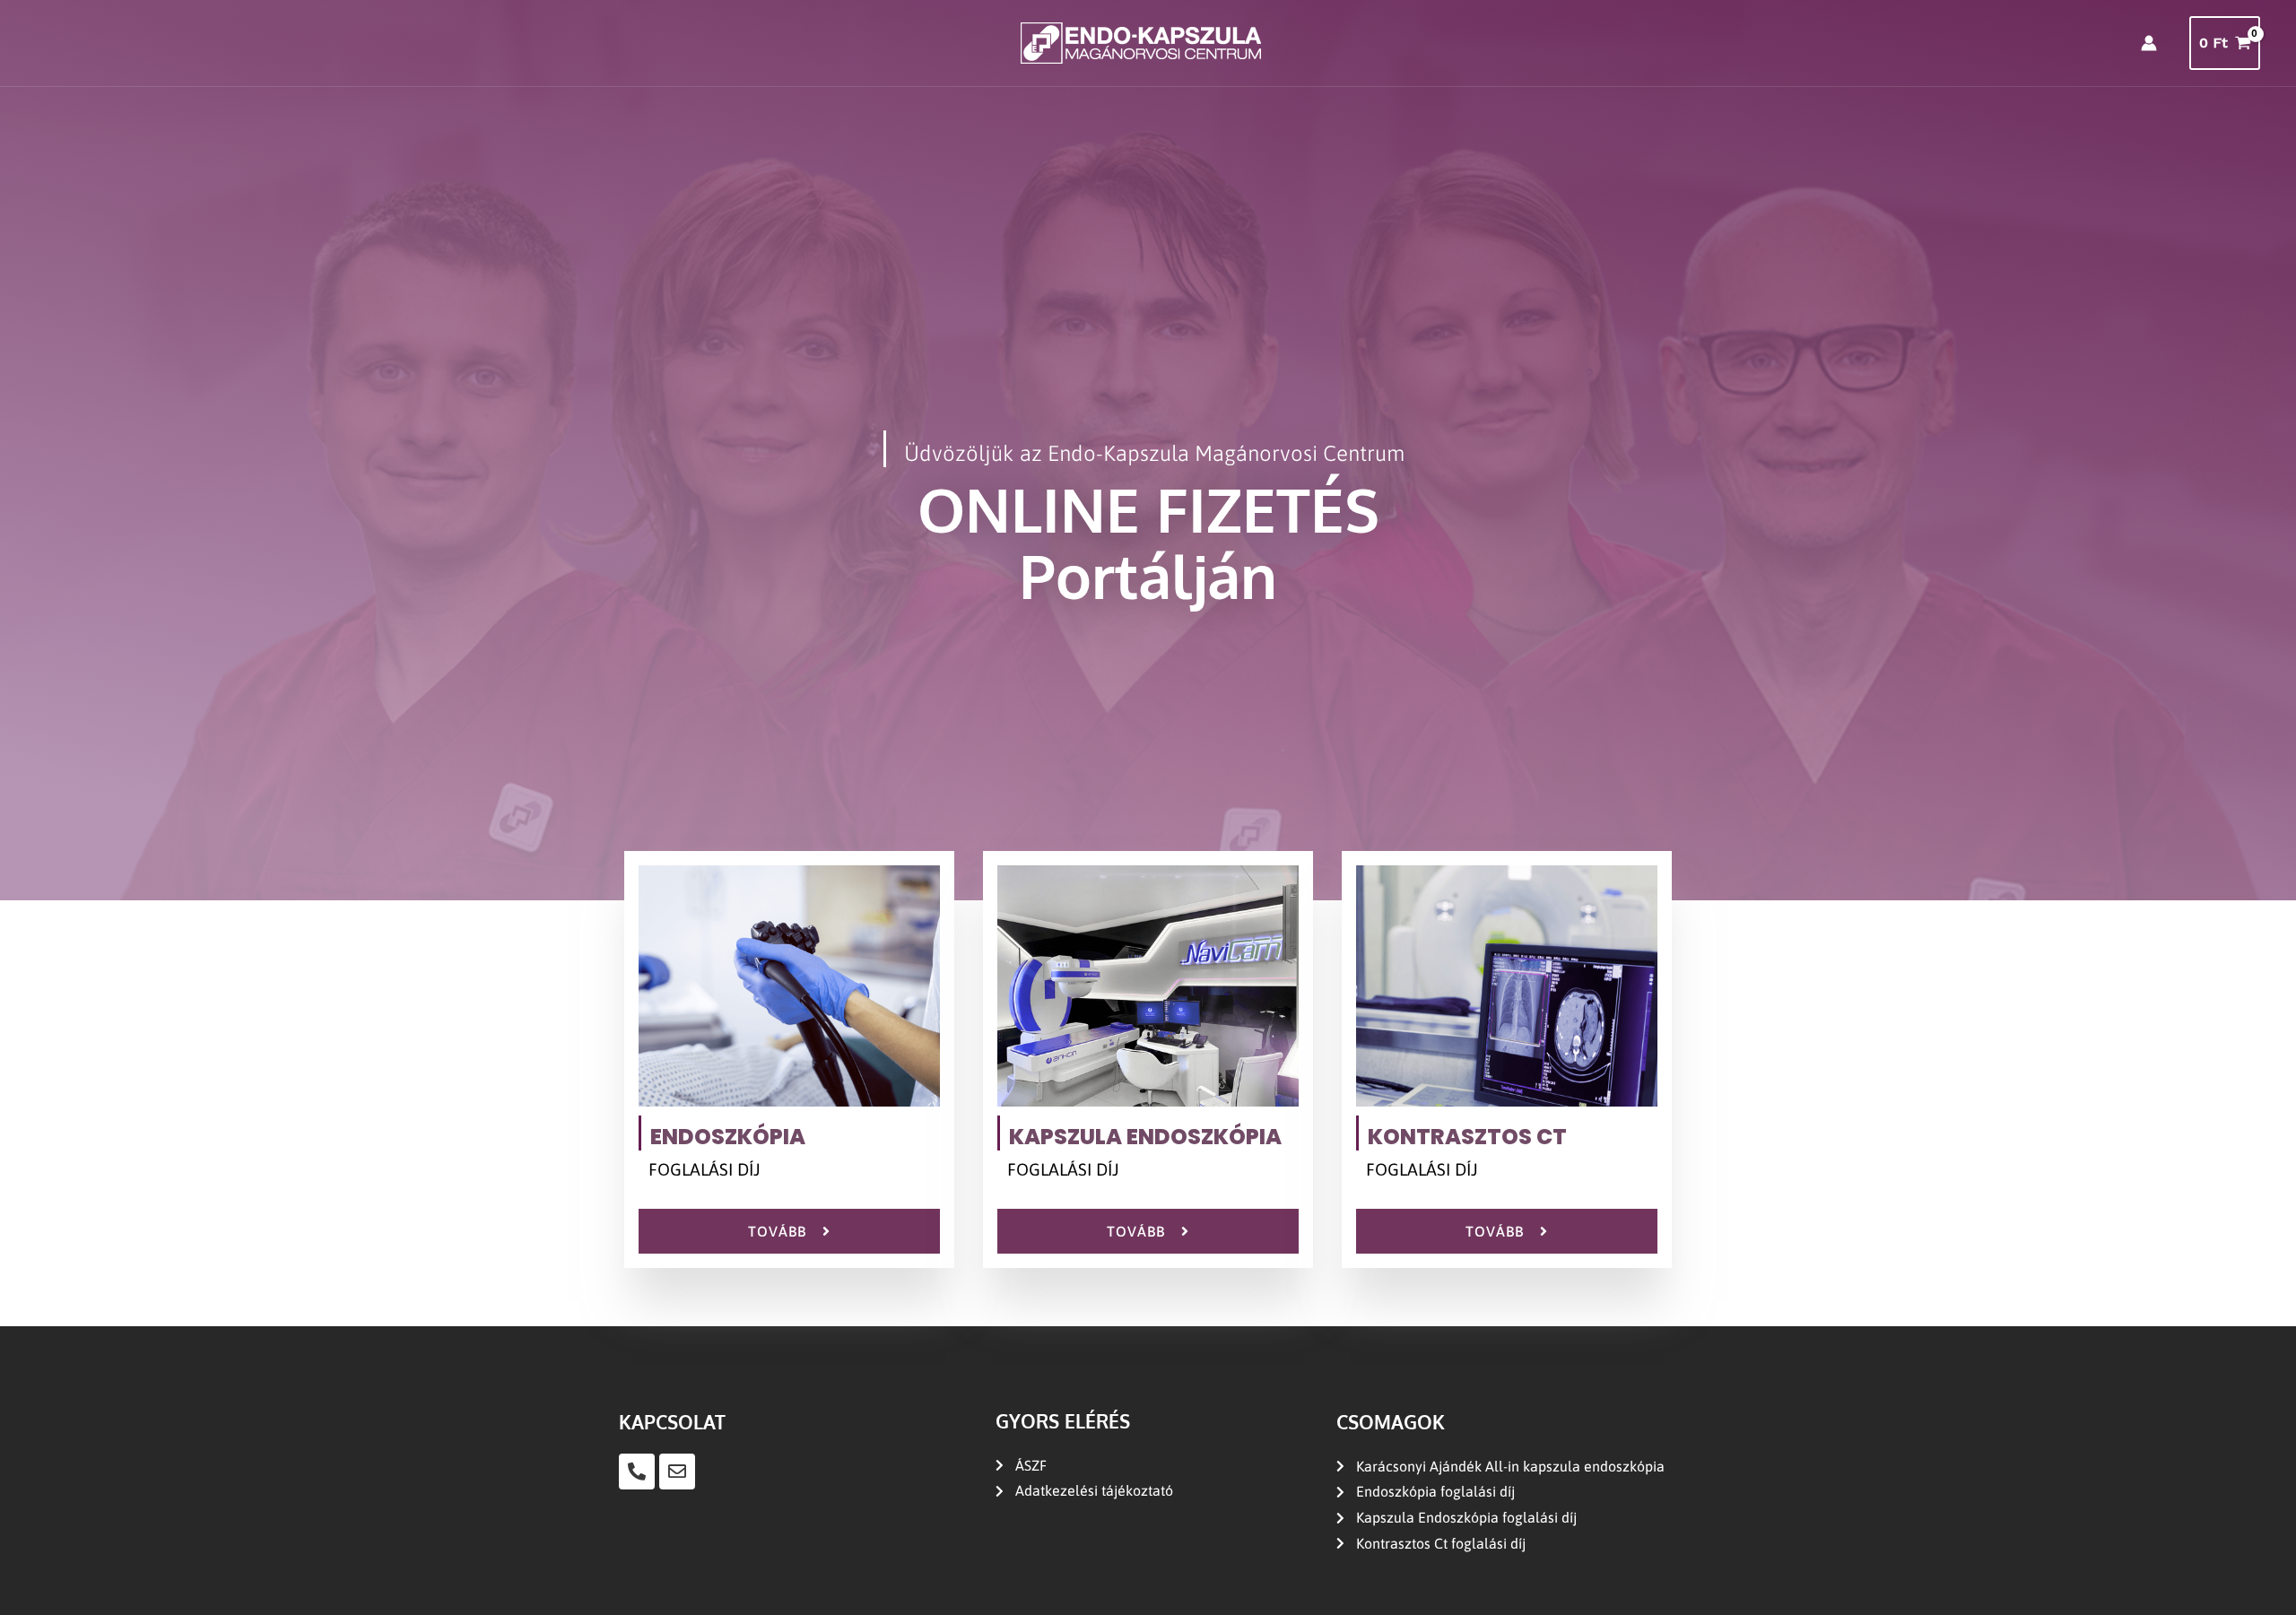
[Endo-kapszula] (1141, 42)
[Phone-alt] (637, 1472)
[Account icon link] (2149, 43)
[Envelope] (677, 1472)
